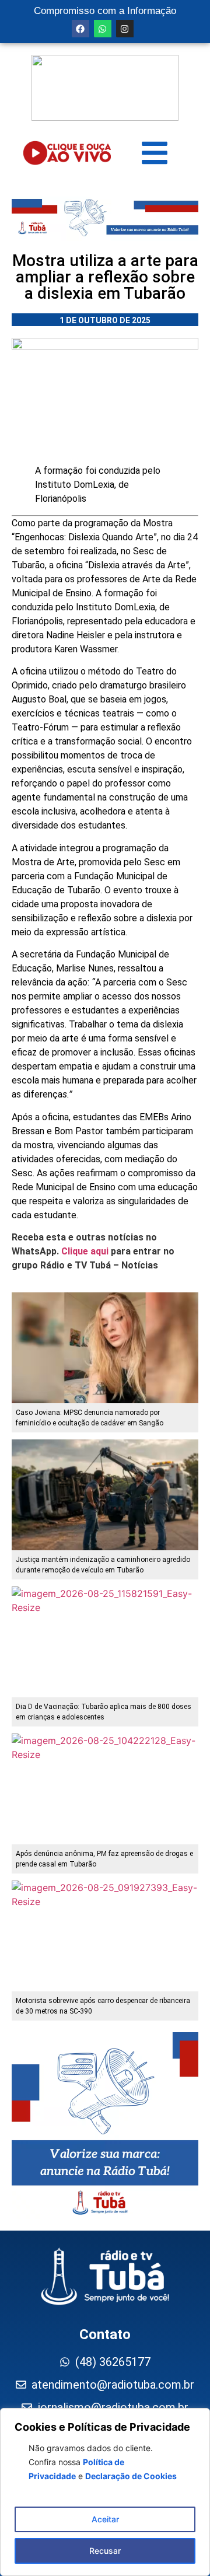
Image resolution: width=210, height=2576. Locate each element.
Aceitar (105, 2519)
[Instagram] (125, 29)
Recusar (105, 2551)
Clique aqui (85, 1251)
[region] (105, 2492)
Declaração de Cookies (131, 2476)
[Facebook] (80, 29)
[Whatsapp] (103, 29)
